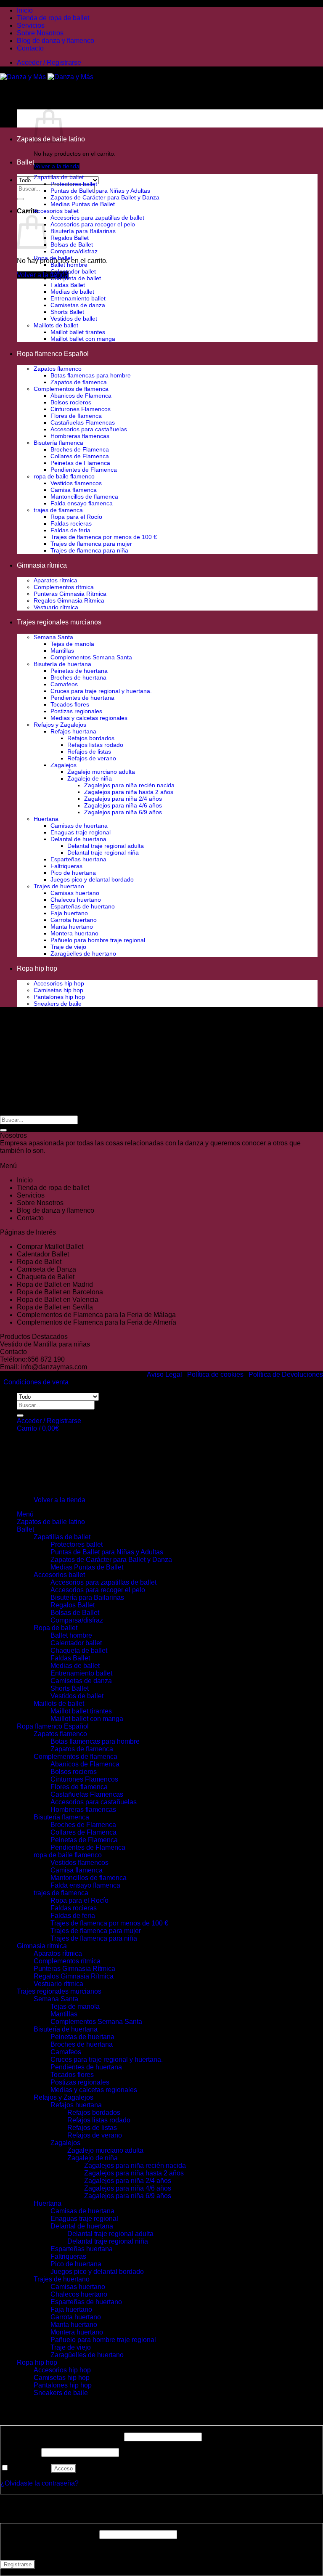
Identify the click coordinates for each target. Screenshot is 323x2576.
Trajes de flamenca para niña (89, 550)
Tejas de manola (72, 644)
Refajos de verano (92, 758)
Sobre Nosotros (40, 33)
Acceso (64, 2468)
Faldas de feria (70, 530)
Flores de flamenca (76, 416)
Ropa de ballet (53, 258)
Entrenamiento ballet (78, 298)
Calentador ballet (73, 271)
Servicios (31, 25)
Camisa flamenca (74, 490)
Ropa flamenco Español (53, 354)
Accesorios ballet (56, 211)
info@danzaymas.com (54, 1367)
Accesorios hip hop (59, 983)
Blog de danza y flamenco (56, 41)
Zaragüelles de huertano (83, 953)
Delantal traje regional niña (103, 852)
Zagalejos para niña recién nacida (129, 785)
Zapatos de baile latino (51, 1522)
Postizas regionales (76, 711)
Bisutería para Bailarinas (83, 231)
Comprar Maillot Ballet (50, 1247)
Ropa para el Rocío (76, 517)
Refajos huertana (73, 731)
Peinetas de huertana (79, 671)
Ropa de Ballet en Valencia (58, 1300)
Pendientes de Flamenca (84, 470)
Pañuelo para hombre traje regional (98, 940)
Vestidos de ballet (74, 319)
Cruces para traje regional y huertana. (101, 691)
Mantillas (62, 651)
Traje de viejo (68, 947)
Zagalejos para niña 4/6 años (123, 805)
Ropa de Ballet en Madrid (55, 1284)
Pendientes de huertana (82, 698)
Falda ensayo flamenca (82, 503)
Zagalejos (64, 765)
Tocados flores (70, 704)
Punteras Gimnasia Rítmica (70, 594)
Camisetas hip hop (58, 990)
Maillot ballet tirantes (78, 332)
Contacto (30, 48)
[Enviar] (20, 199)
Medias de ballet (72, 292)
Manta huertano (72, 927)
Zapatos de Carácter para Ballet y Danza (105, 197)
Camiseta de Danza (46, 1269)
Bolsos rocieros (71, 402)
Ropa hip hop (37, 968)
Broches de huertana (78, 677)
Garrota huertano (74, 920)
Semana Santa (53, 637)
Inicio (25, 10)
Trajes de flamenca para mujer (91, 544)
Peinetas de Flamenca (80, 463)
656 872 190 (46, 1359)
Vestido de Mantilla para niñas (45, 1344)
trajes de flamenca (58, 510)
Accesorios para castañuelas (89, 429)
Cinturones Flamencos (81, 409)
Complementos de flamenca (71, 389)
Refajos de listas (89, 752)
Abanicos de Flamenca (81, 396)
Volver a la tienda (57, 166)
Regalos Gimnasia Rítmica (69, 600)
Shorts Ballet (67, 312)
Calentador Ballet (43, 1254)
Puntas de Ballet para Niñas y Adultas (100, 191)
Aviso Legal (164, 1374)
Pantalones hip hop (59, 997)
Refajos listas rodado (95, 745)
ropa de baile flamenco (64, 476)
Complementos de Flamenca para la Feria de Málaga (96, 1315)
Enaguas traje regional (81, 832)
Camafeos (64, 684)
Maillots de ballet (56, 325)
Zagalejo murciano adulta (101, 772)
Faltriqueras (66, 866)
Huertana (46, 819)
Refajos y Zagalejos (60, 725)
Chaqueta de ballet (76, 278)
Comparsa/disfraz (74, 251)
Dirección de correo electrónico (49, 2534)
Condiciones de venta (36, 1382)
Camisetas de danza (78, 305)
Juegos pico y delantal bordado (92, 879)
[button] (49, 62)
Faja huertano (69, 913)
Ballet (25, 162)
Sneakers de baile (58, 1004)
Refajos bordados (91, 738)
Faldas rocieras (71, 523)
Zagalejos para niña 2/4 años (123, 799)
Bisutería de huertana (62, 664)
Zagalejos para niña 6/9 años (123, 812)
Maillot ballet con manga (83, 339)
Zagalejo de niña (90, 778)
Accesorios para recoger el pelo (93, 224)
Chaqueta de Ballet (46, 1277)
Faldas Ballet (68, 285)
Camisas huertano (75, 893)
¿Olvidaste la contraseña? (40, 2483)
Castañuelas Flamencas (83, 422)
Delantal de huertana (78, 839)
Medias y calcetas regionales (89, 718)
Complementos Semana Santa (91, 657)
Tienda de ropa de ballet (53, 18)
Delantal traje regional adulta (106, 846)
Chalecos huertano (76, 900)
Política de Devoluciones (286, 1374)
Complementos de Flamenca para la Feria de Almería (97, 1322)
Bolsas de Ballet (72, 244)
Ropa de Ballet (39, 1262)
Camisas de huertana (79, 826)
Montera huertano (74, 933)
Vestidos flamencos (76, 483)
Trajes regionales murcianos (59, 622)
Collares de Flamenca (80, 456)
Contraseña (20, 2452)
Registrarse (18, 2564)
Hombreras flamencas (80, 436)
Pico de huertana (73, 873)
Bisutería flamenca (58, 443)
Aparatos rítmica (56, 580)
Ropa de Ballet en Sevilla (55, 1307)
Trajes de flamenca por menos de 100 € (104, 537)
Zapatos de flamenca (79, 382)
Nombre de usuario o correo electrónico (61, 2437)
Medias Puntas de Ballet (83, 204)
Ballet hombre (69, 265)
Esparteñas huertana (78, 859)
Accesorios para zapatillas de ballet (97, 218)
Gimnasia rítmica (42, 565)
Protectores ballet (74, 184)
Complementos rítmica (64, 587)
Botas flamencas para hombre (91, 375)
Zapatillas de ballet (59, 177)
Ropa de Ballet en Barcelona (60, 1292)
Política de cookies (215, 1374)
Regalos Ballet (70, 238)
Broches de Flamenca (80, 449)
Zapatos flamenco (58, 369)
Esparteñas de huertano (83, 906)
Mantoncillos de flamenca (84, 497)
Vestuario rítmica (56, 607)
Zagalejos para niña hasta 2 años (129, 792)
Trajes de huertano (59, 886)
